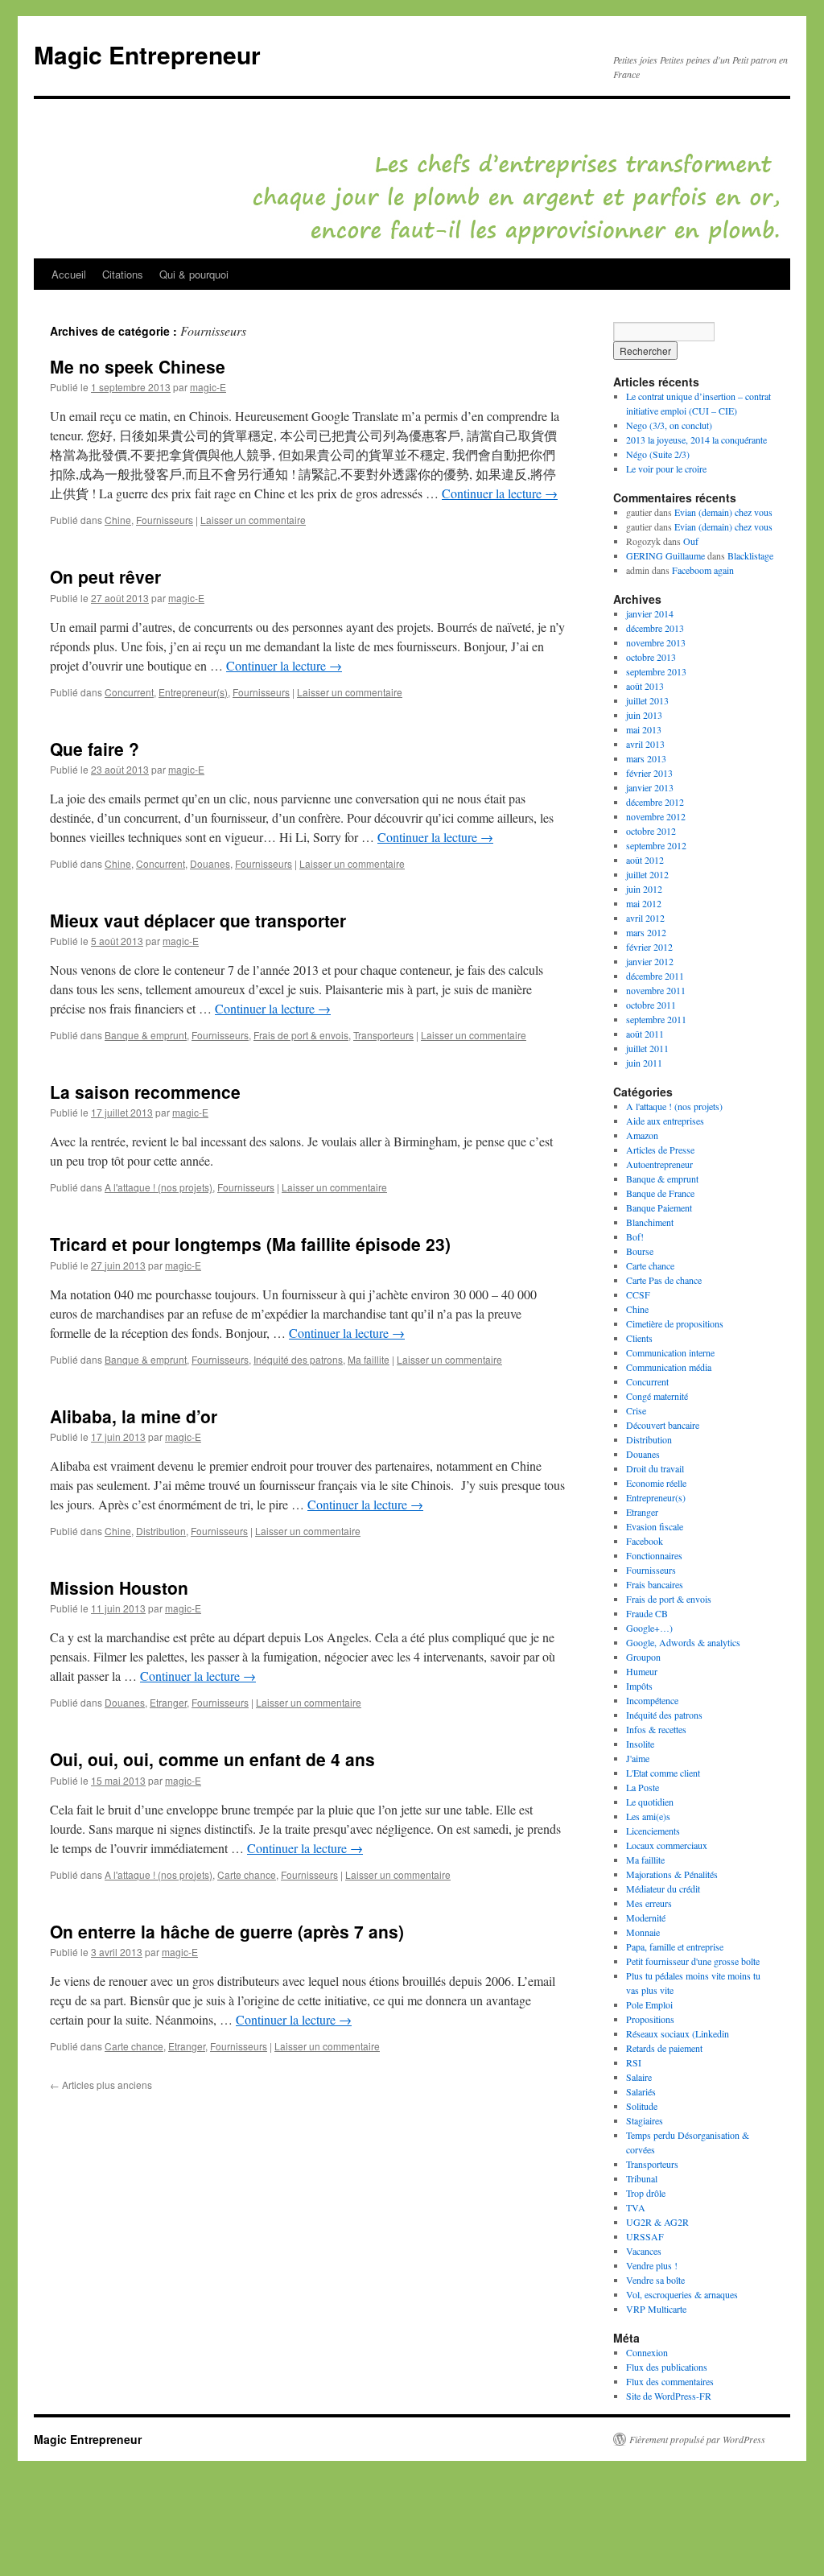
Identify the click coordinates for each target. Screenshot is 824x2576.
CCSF (638, 1294)
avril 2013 (645, 744)
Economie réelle (656, 1483)
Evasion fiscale (655, 1526)
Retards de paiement (664, 2048)
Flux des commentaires (670, 2381)
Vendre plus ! (652, 2265)
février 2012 (649, 947)
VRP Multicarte (656, 2309)
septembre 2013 (656, 671)
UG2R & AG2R (657, 2222)
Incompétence (652, 1700)
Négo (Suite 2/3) (658, 454)
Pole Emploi (649, 2004)
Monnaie (643, 1932)
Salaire (639, 2077)
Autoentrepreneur (659, 1164)
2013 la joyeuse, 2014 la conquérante (696, 440)
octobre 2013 (651, 657)
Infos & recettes (656, 1729)
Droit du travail (655, 1468)
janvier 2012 (650, 961)
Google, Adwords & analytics (683, 1642)
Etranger (168, 1702)
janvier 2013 (650, 787)
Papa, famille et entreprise (675, 1946)
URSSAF (645, 2236)
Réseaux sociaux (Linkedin (678, 2033)
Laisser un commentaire (253, 520)
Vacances (644, 2251)
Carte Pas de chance (664, 1280)
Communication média (669, 1367)
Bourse (640, 1251)
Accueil (69, 274)
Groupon (643, 1657)
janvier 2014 (650, 613)
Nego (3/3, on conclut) (669, 425)
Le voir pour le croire (666, 469)
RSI (634, 2062)
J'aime (638, 1758)
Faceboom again (703, 570)
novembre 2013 (656, 642)
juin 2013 (644, 715)
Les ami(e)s (648, 1816)
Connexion (647, 2352)
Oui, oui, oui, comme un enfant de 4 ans (212, 1759)
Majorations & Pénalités (672, 1874)
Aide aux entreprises (665, 1121)
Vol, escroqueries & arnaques (682, 2294)
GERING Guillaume (665, 555)
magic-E (208, 387)
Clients (639, 1338)
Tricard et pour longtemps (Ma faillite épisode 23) (250, 1244)
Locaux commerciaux (667, 1845)
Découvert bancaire (663, 1425)
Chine (118, 520)
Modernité (646, 1918)
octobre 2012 (651, 831)
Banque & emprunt (146, 1035)
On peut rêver (105, 576)
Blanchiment (650, 1222)
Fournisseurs (165, 520)
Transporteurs (383, 1035)
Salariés (641, 2091)
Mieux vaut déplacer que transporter (198, 920)
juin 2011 (644, 1063)
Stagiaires (645, 2120)
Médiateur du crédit (663, 1889)
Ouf (691, 541)
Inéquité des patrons (298, 1359)
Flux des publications (667, 2367)
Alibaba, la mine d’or (134, 1416)
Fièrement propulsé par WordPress (697, 2439)
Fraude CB (647, 1613)
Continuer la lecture (500, 493)
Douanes (210, 863)
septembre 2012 (656, 845)
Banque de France (660, 1193)
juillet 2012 (647, 874)
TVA (636, 2207)
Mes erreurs (649, 1903)
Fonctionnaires (654, 1555)
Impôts (639, 1686)
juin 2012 (644, 889)
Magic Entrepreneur (147, 54)
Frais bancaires (655, 1584)
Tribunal (642, 2178)
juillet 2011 (647, 1048)
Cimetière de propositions (675, 1323)
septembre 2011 (656, 1019)
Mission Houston (119, 1587)
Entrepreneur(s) (193, 692)
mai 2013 (644, 729)
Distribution (161, 1531)
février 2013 (649, 773)
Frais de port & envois (301, 1035)
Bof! (635, 1236)
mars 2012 (646, 932)
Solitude (642, 2106)
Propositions (650, 2019)
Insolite (640, 1744)
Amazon (642, 1135)
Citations (123, 274)
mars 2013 (646, 758)
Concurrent (129, 692)
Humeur (642, 1671)
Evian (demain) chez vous (723, 512)
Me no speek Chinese (138, 366)
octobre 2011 (651, 1005)
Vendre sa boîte (655, 2280)
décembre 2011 (655, 976)
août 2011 (645, 1034)
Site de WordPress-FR (669, 2396)
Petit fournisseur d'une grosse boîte (693, 1961)
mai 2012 (644, 903)
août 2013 (645, 686)
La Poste (643, 1787)
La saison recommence (145, 1092)
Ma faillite (369, 1359)
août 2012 (645, 860)
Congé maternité (657, 1396)
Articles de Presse (660, 1150)
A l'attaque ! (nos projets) (159, 1187)
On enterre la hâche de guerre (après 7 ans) (227, 1931)
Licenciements (653, 1831)
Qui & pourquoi (194, 274)
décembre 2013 (655, 628)
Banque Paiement (659, 1207)
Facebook (645, 1541)
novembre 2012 (656, 816)
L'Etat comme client (663, 1773)
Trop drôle (646, 2193)
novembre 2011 (656, 990)
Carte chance (247, 1874)
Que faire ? (95, 749)
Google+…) (649, 1628)
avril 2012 (645, 918)
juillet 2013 (647, 700)
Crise (636, 1410)
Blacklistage (750, 555)
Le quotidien (650, 1802)
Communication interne (670, 1352)
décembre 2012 (655, 802)
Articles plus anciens (101, 2085)
